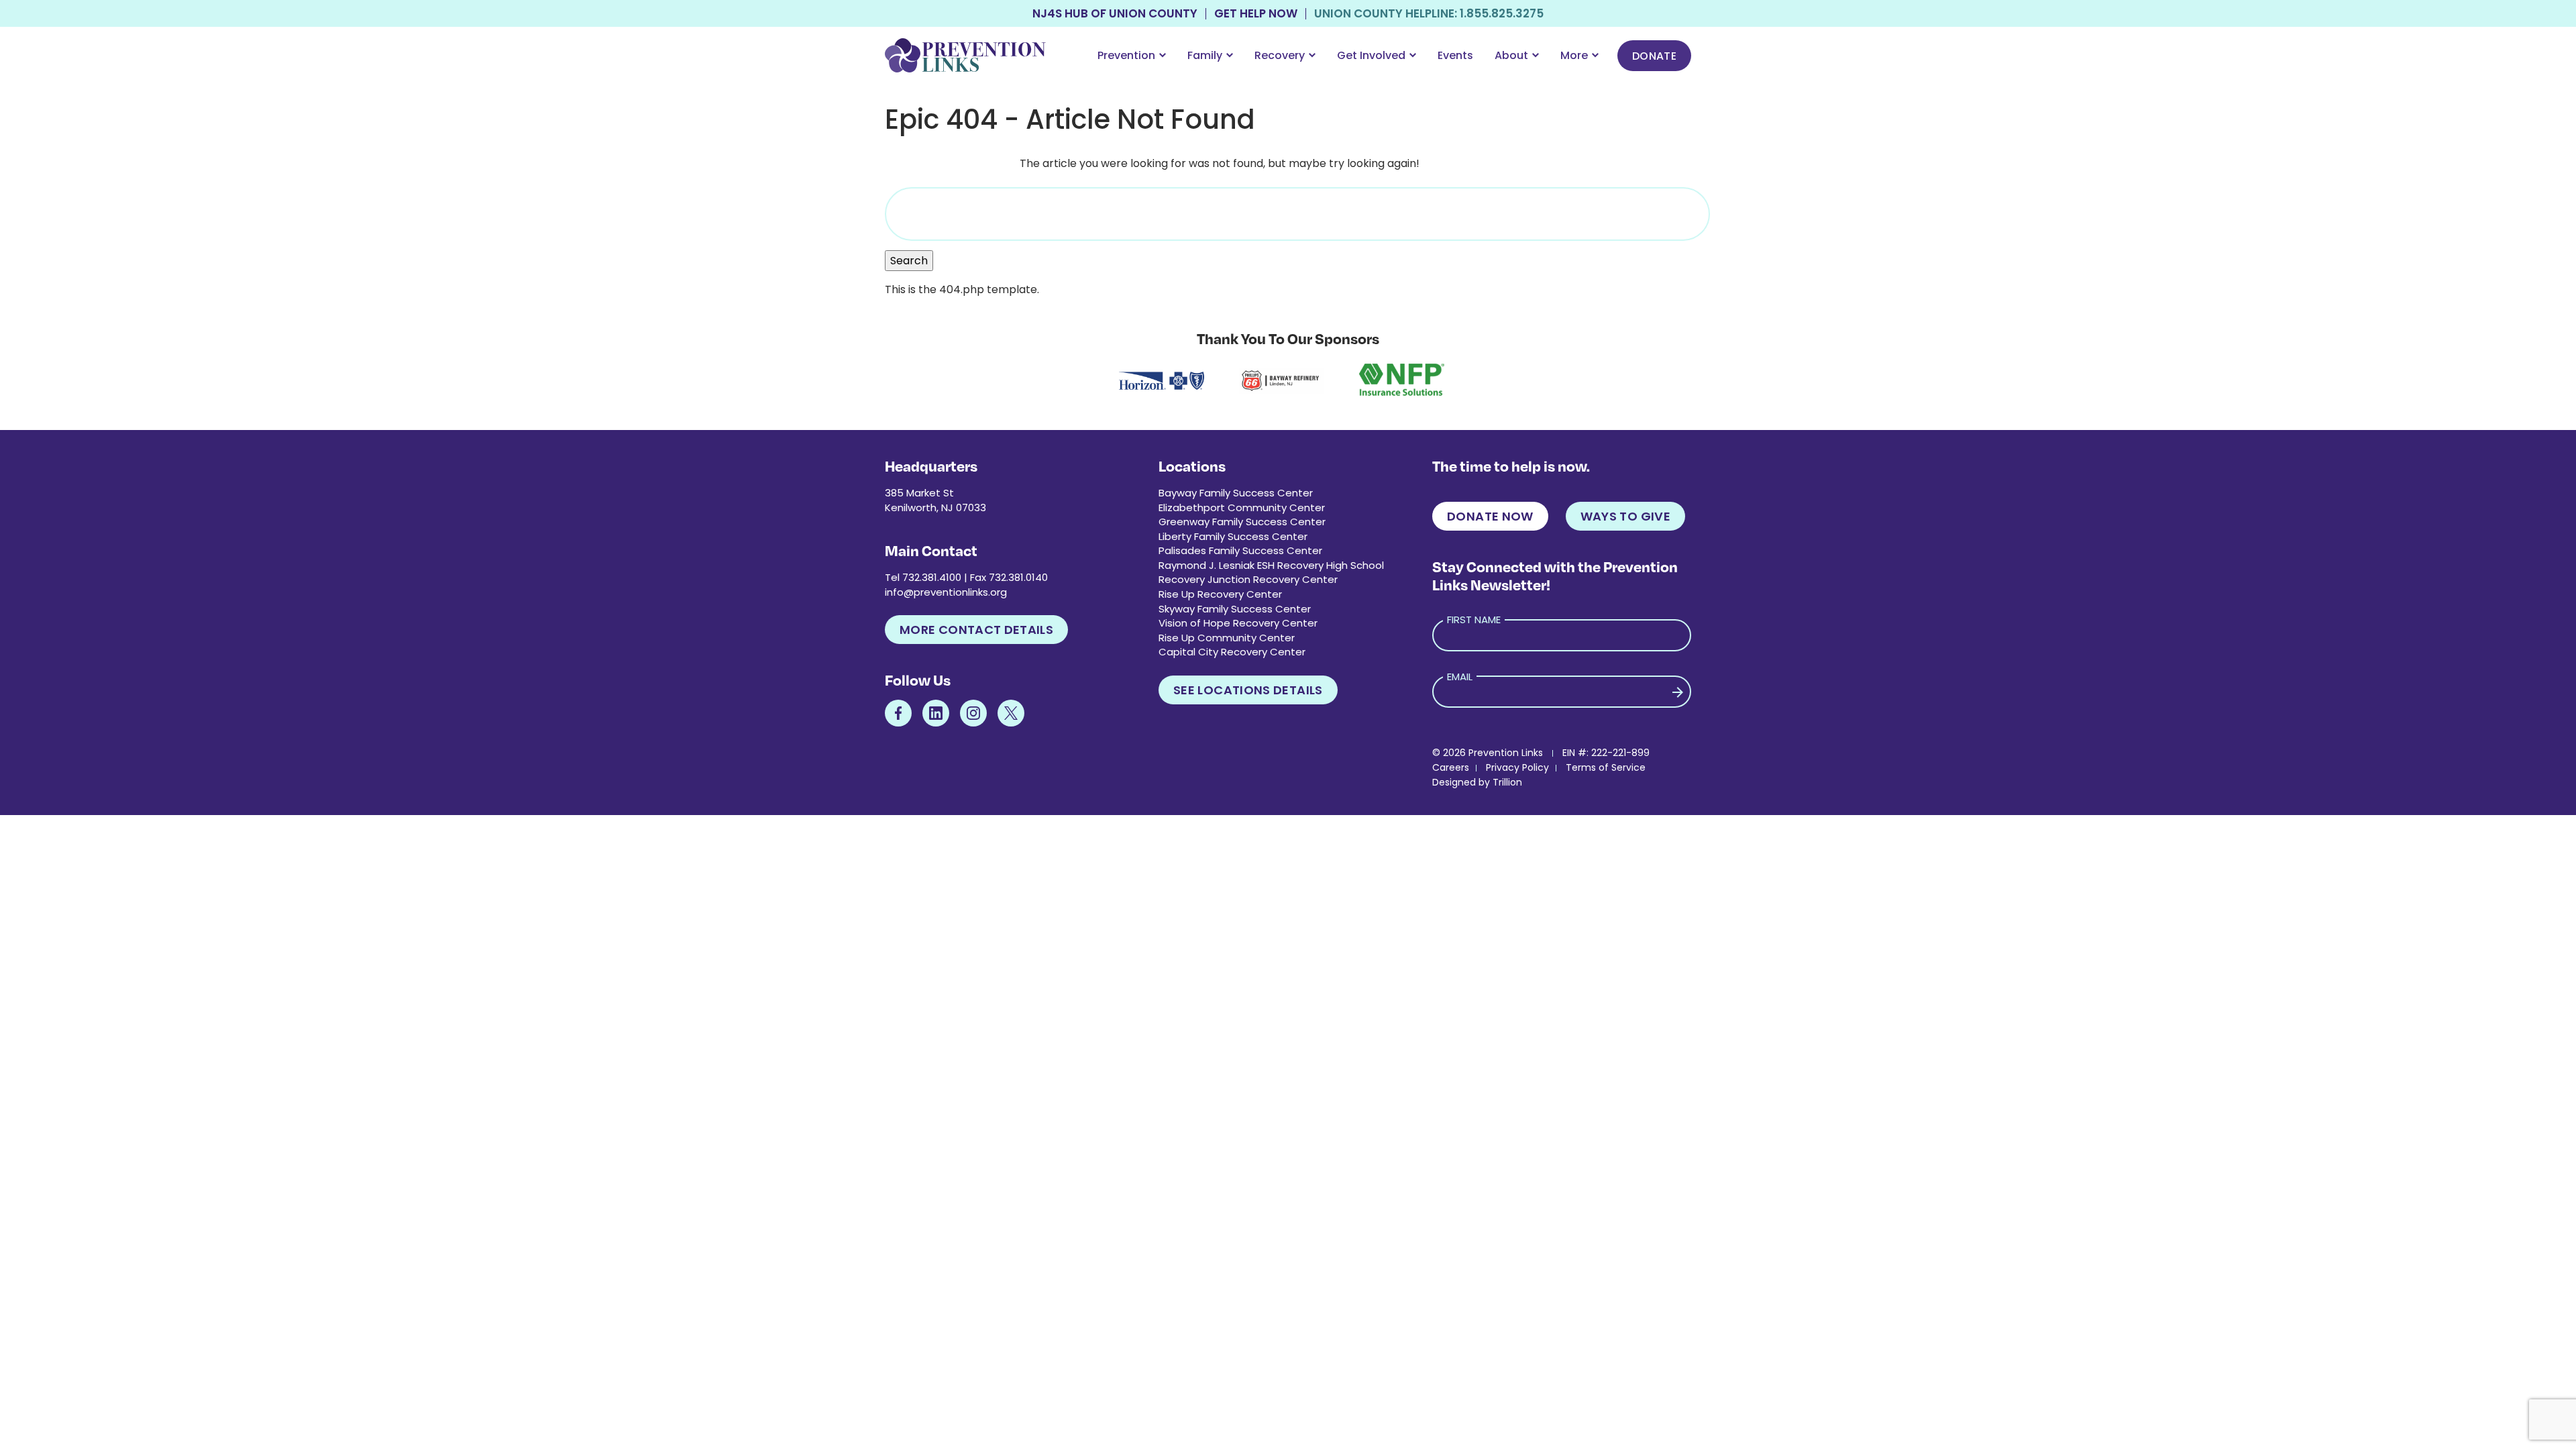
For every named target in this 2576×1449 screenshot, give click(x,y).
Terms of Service (1606, 767)
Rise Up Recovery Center (1220, 594)
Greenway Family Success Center (1242, 522)
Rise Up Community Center (1227, 638)
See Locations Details (1248, 690)
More (1574, 55)
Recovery (1280, 55)
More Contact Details (976, 630)
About (1511, 55)
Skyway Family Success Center (1235, 609)
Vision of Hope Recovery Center (1238, 623)
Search (909, 261)
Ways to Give (1625, 516)
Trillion (1507, 782)
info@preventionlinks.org (946, 592)
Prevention (1126, 55)
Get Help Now (1256, 14)
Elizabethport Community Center (1242, 507)
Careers (1451, 767)
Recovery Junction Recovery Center (1248, 579)
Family (1205, 55)
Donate (1654, 56)
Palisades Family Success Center (1240, 550)
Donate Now (1490, 516)
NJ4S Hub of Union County (1115, 14)
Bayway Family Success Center (1236, 493)
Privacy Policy (1517, 767)
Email (1460, 677)
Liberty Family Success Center (1233, 536)
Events (1455, 55)
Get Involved (1371, 55)
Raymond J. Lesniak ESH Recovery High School (1271, 565)
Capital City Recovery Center (1232, 652)
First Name (1474, 620)
